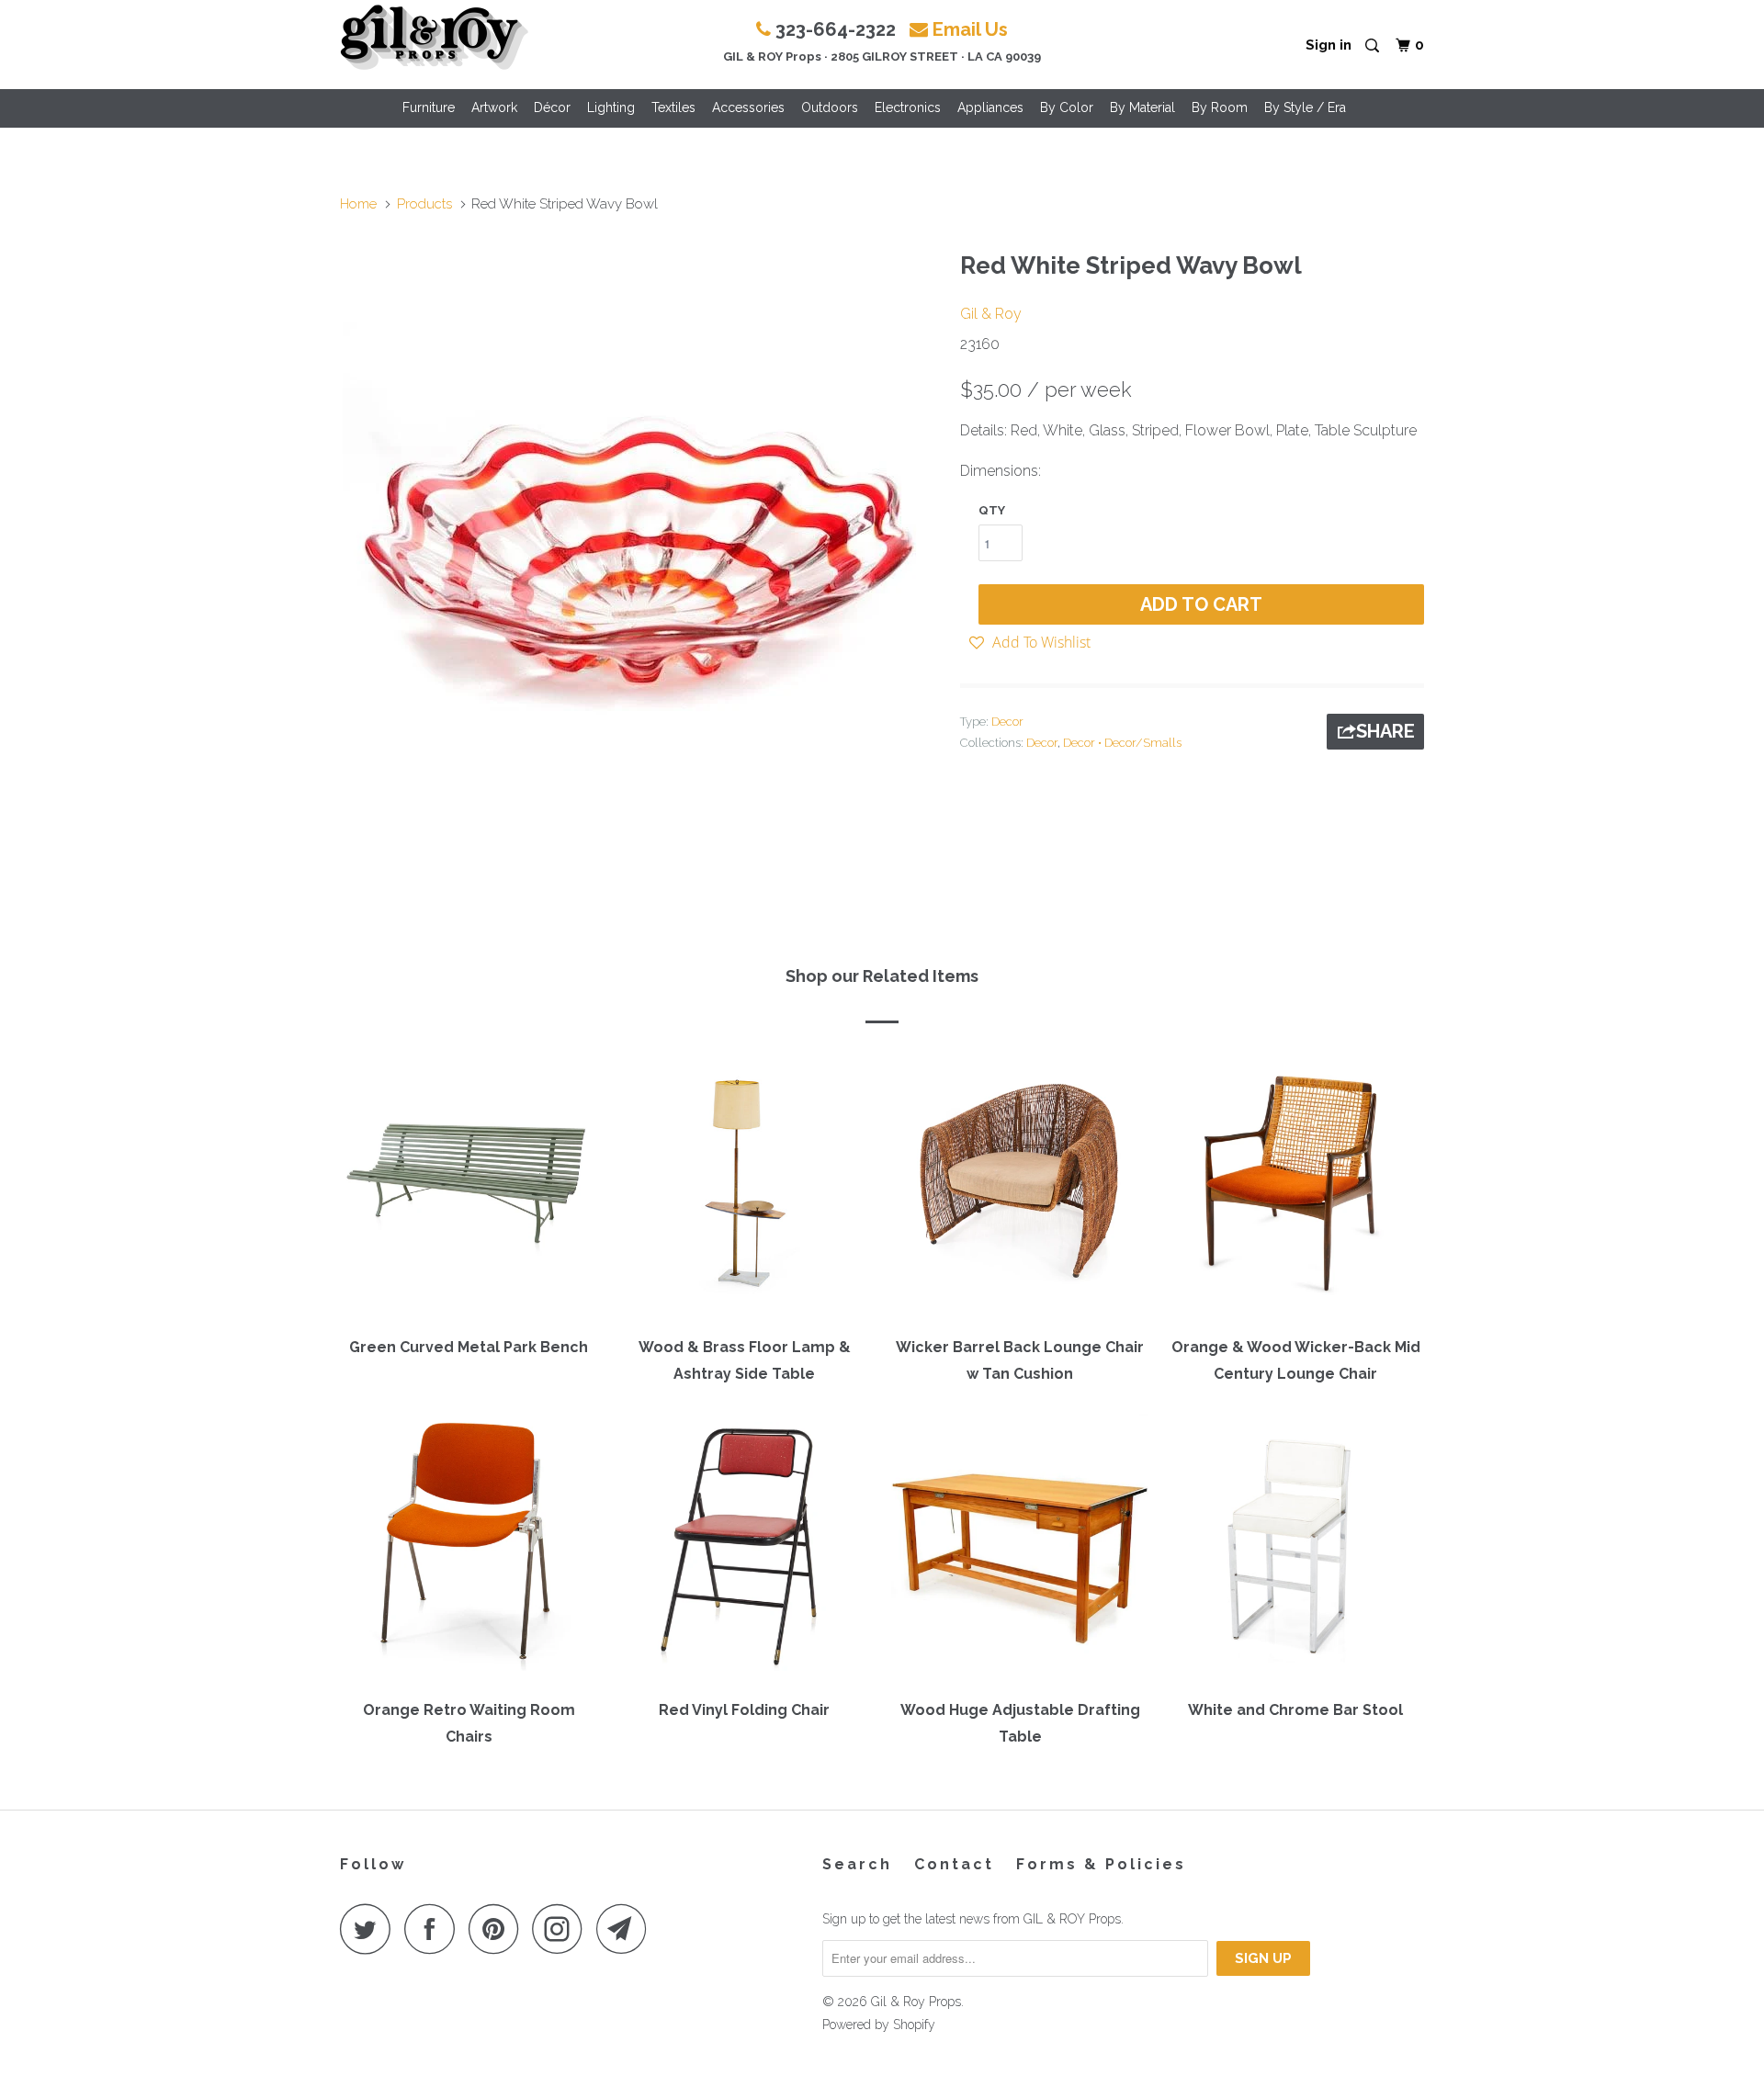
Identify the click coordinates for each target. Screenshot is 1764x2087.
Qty (992, 510)
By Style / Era (1305, 107)
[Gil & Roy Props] (434, 38)
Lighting (611, 107)
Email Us (970, 29)
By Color (1067, 107)
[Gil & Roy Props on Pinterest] (498, 1929)
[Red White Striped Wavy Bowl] (641, 539)
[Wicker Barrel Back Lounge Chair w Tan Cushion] (1020, 1187)
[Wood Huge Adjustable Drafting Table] (1020, 1551)
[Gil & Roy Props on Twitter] (370, 1929)
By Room (1220, 107)
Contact (954, 1864)
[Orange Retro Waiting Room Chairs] (469, 1551)
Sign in (1329, 45)
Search (857, 1864)
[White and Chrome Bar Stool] (1295, 1551)
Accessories (748, 107)
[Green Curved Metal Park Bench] (469, 1187)
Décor (552, 107)
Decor (1007, 722)
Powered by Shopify (879, 2025)
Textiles (673, 107)
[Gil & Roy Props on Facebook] (435, 1929)
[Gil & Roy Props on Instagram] (562, 1929)
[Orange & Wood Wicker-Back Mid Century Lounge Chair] (1295, 1187)
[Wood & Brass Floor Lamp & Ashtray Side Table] (744, 1187)
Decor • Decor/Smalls (1122, 743)
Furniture (429, 107)
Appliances (990, 107)
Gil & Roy (991, 314)
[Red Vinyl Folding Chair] (744, 1551)
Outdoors (830, 107)
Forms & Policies (1101, 1864)
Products (424, 204)
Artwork (494, 107)
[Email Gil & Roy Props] (627, 1929)
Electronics (908, 107)
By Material (1142, 107)
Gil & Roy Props (916, 2002)
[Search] (1374, 46)
